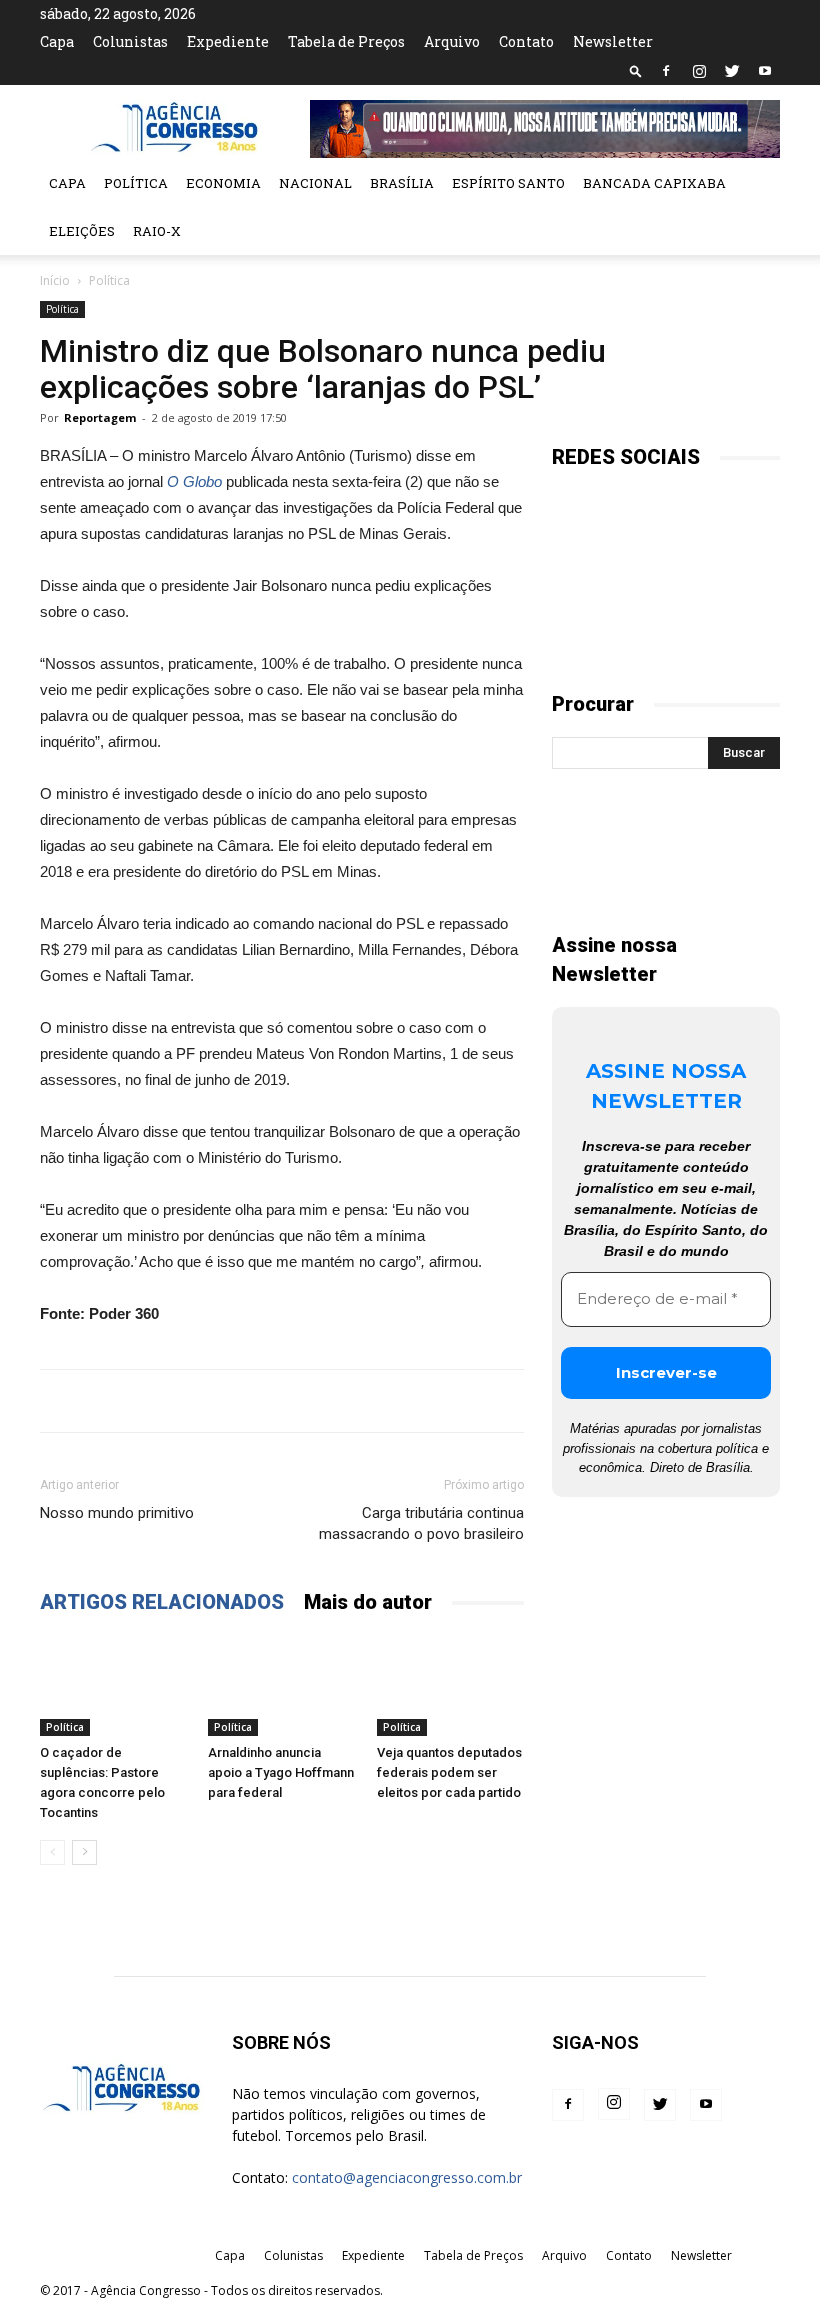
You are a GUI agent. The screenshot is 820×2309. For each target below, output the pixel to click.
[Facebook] (666, 71)
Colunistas (130, 41)
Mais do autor (368, 1602)
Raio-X (157, 231)
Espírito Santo (508, 183)
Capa (57, 41)
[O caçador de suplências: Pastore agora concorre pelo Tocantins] (113, 1685)
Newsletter (613, 41)
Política (136, 183)
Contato (526, 41)
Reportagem (100, 417)
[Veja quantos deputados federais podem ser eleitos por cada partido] (450, 1685)
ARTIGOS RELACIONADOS (162, 1602)
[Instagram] (699, 71)
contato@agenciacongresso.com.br (407, 2177)
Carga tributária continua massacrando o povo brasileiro (421, 1523)
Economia (223, 183)
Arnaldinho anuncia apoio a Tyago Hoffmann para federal (281, 1772)
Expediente (228, 41)
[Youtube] (765, 71)
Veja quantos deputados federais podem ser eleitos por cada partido (449, 1772)
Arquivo (452, 41)
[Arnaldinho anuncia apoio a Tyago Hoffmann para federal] (281, 1685)
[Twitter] (732, 71)
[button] (636, 70)
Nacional (315, 183)
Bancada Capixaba (654, 183)
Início (55, 280)
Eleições (82, 231)
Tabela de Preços (346, 41)
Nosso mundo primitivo (117, 1513)
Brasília (402, 183)
